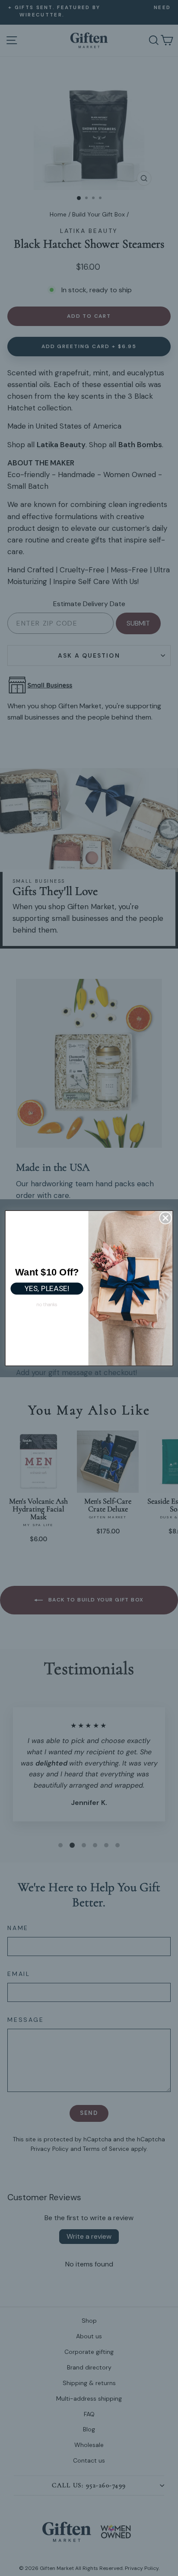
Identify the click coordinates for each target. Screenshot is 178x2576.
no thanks (47, 1304)
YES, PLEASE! (47, 1288)
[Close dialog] (166, 1218)
